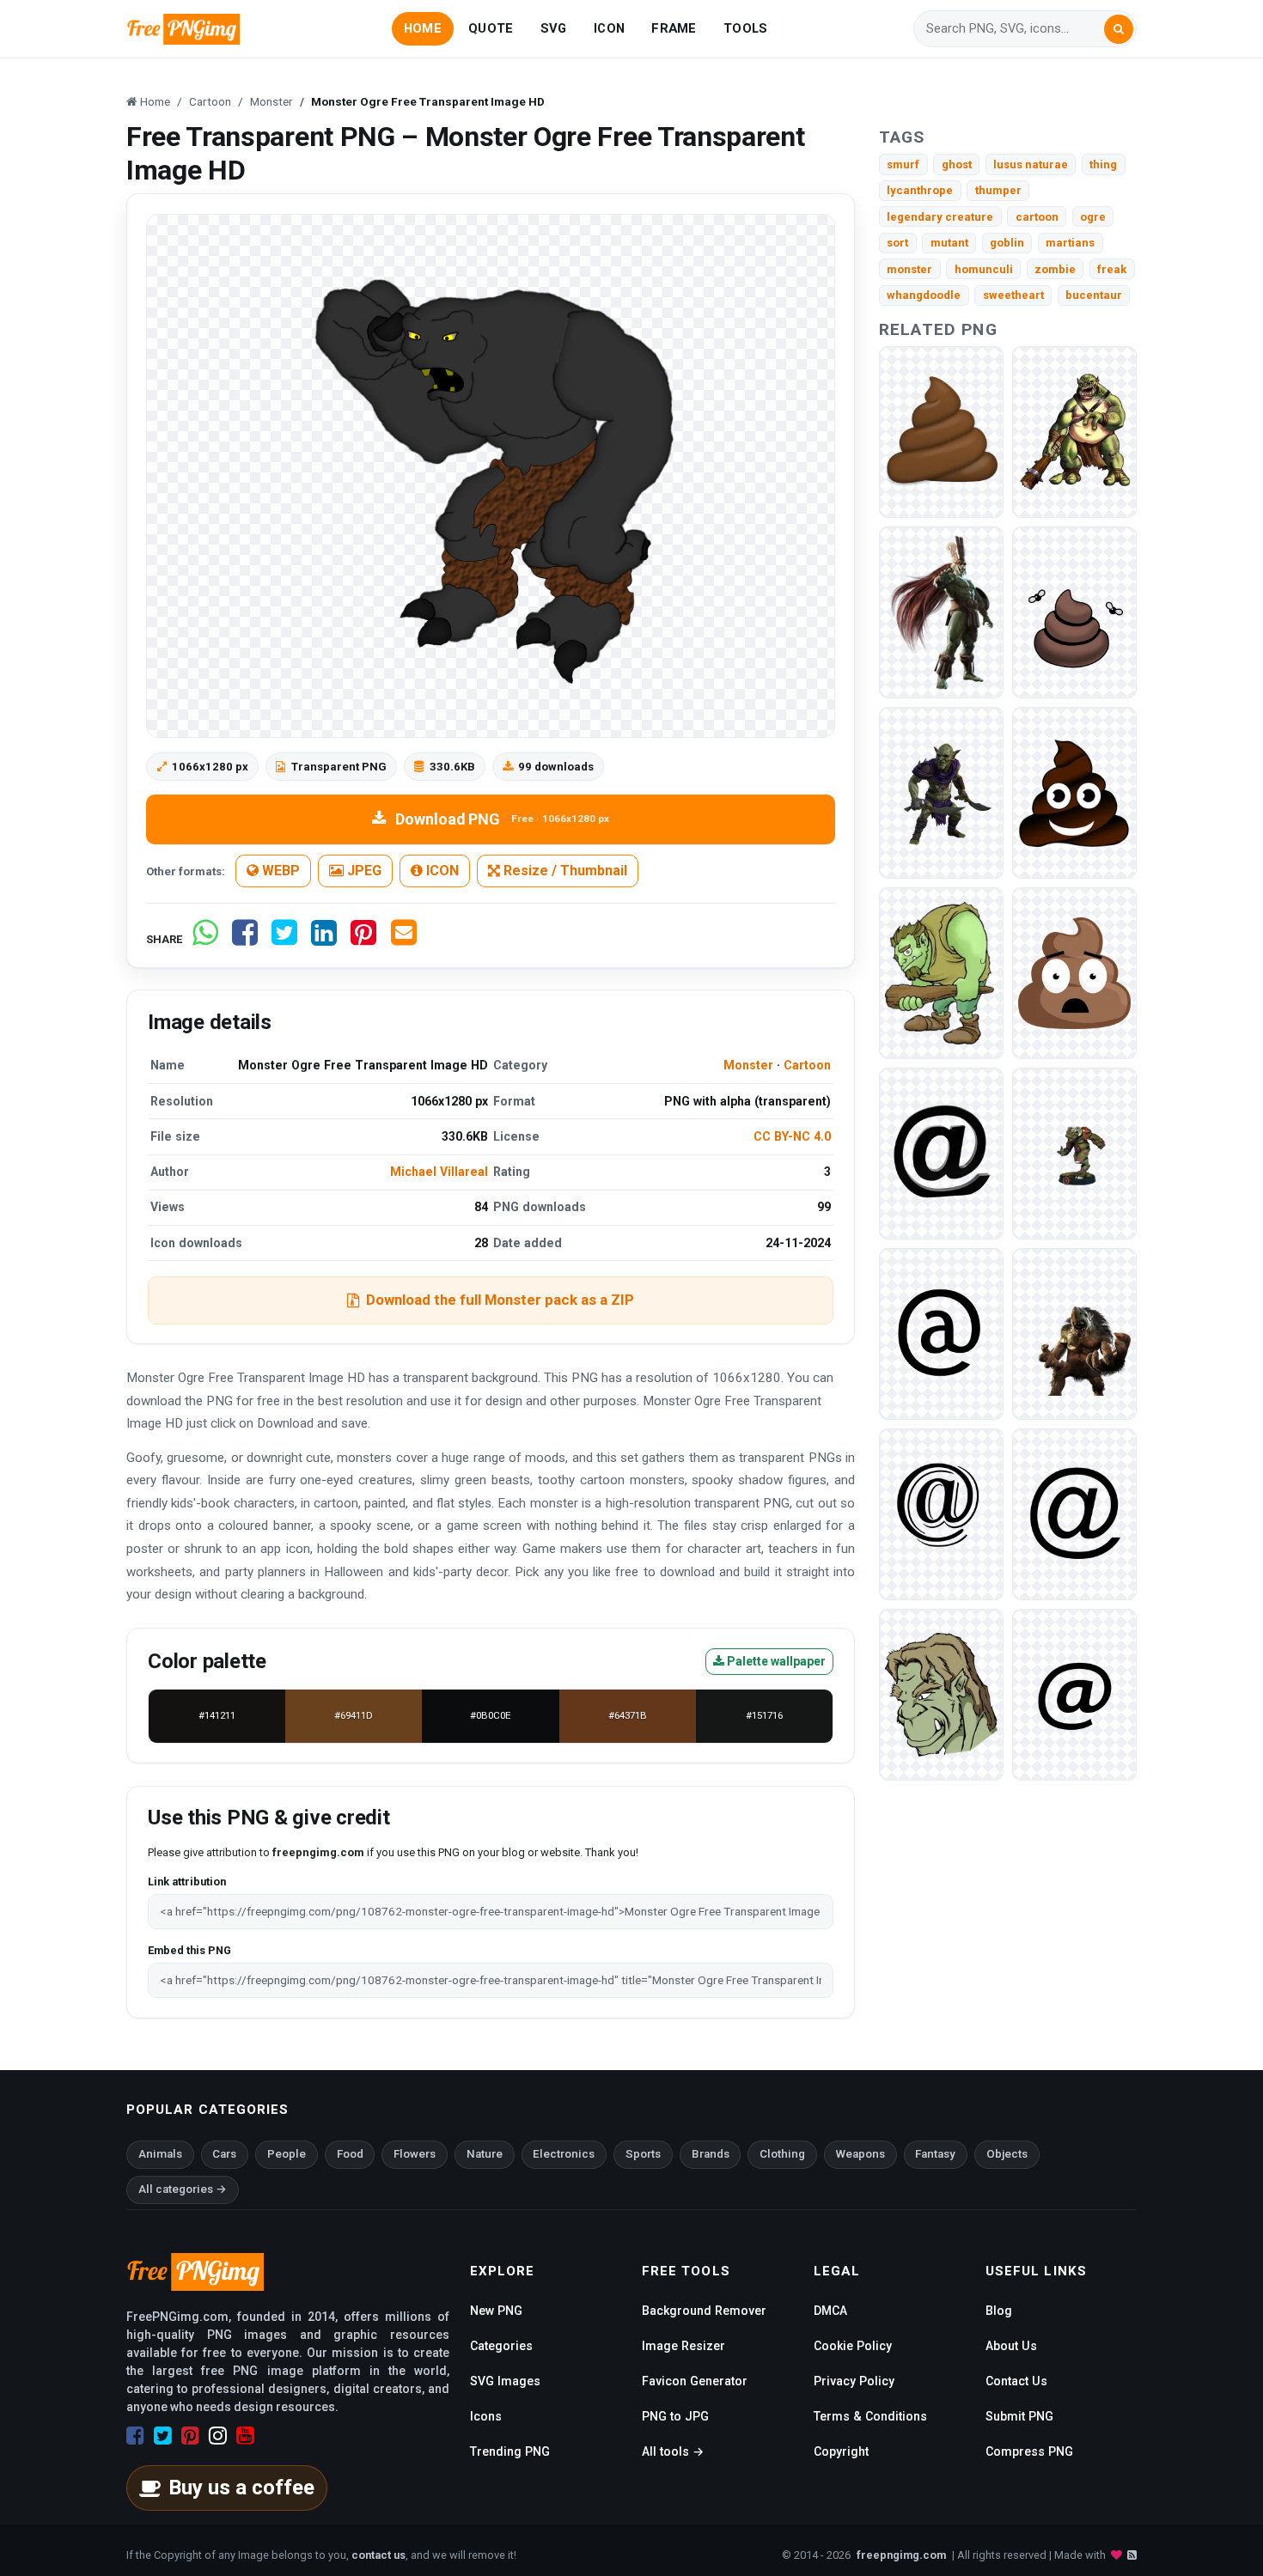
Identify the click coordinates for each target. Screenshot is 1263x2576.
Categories (501, 2346)
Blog (999, 2311)
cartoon (1037, 217)
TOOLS (745, 28)
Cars (224, 2154)
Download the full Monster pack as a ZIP (500, 1300)
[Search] (1119, 29)
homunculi (984, 269)
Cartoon (807, 1065)
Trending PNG (510, 2451)
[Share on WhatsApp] (205, 939)
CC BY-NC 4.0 (792, 1136)
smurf (903, 164)
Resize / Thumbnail (564, 871)
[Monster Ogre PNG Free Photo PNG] (1074, 1152)
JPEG (363, 871)
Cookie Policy (853, 2346)
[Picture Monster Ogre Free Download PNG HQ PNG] (941, 792)
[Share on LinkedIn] (324, 939)
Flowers (415, 2154)
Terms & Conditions (870, 2416)
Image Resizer (683, 2346)
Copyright (841, 2451)
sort (897, 243)
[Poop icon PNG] (1074, 792)
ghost (957, 164)
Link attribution (187, 1882)
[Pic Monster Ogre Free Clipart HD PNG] (941, 611)
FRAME (674, 28)
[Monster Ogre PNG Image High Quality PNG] (941, 972)
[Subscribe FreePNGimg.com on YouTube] (245, 2436)
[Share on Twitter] (284, 939)
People (287, 2154)
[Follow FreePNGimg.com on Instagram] (218, 2436)
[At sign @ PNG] (941, 1152)
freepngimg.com (901, 2555)
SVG (554, 28)
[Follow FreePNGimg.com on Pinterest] (190, 2436)
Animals (160, 2154)
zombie (1055, 269)
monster (909, 269)
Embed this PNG (189, 1950)
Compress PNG (1029, 2451)
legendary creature (940, 217)
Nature (485, 2154)
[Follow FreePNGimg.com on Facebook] (135, 2436)
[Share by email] (404, 939)
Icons (486, 2416)
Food (350, 2154)
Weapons (860, 2154)
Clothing (782, 2154)
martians (1070, 243)
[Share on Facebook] (245, 939)
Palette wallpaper (775, 1661)
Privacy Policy (854, 2381)
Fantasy (935, 2154)
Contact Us (1016, 2381)
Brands (711, 2154)
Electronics (564, 2154)
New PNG (496, 2311)
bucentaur (1094, 295)
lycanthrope (920, 190)
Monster (748, 1065)
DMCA (830, 2311)
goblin (1007, 243)
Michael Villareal (439, 1172)
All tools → (673, 2451)
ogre (1093, 217)
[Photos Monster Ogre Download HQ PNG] (1074, 431)
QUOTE (491, 28)
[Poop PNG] (941, 431)
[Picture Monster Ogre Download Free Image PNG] (1074, 1333)
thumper (998, 190)
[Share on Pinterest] (363, 939)
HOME (423, 28)
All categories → (183, 2189)
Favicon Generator (695, 2381)
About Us (1011, 2346)
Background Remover (704, 2311)
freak (1112, 269)
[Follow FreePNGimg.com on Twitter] (163, 2436)
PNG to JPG (675, 2416)
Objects (1007, 2154)
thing (1103, 164)
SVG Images (505, 2381)
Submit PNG (1019, 2416)
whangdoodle (924, 295)
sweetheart (1013, 295)
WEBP (279, 871)
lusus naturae (1031, 164)
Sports (643, 2154)
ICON (609, 28)
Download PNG (502, 819)
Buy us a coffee (241, 2488)
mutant (949, 243)
